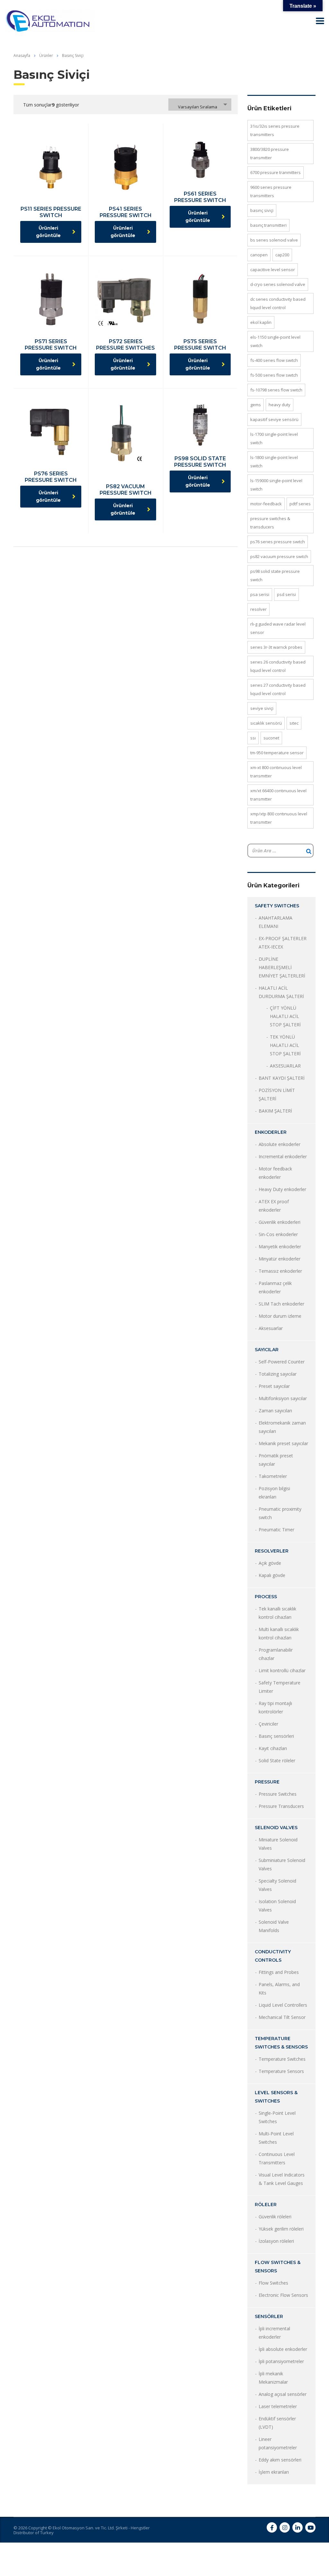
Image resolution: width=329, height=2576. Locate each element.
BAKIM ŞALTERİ (275, 1111)
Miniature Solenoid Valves (278, 1844)
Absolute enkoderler (280, 1144)
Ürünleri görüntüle (48, 232)
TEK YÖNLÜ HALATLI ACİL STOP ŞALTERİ (285, 1045)
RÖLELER (266, 2205)
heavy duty (280, 405)
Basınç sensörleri (276, 1736)
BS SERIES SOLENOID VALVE (274, 240)
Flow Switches (273, 2283)
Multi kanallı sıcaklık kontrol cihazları (279, 1633)
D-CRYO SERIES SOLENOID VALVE (278, 284)
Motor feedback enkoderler (275, 1173)
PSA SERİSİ (260, 594)
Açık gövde (270, 1563)
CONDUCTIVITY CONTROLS (273, 1956)
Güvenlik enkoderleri (280, 1222)
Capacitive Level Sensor (273, 270)
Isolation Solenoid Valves (277, 1906)
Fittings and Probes (279, 1972)
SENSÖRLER (269, 2316)
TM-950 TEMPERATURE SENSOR (277, 753)
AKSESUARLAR (285, 1066)
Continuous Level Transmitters (277, 2158)
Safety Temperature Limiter (280, 1687)
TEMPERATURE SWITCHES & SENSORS (281, 2043)
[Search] (309, 851)
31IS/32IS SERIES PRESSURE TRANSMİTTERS (275, 130)
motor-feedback (266, 504)
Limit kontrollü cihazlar (282, 1670)
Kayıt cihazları (273, 1748)
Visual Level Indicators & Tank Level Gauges (282, 2179)
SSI (253, 738)
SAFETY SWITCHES (277, 906)
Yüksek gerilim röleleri (281, 2229)
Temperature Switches (282, 2059)
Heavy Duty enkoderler (282, 1189)
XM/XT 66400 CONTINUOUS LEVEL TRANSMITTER (278, 795)
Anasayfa (22, 55)
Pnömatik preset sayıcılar (276, 1460)
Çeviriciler (268, 1724)
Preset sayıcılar (274, 1386)
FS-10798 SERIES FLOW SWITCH (276, 390)
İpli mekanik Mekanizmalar (273, 2378)
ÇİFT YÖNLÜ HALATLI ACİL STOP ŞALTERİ (285, 1016)
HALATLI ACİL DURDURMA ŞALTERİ (281, 992)
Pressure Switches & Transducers (270, 523)
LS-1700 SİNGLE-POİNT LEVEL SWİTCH (274, 438)
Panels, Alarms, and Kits (279, 1989)
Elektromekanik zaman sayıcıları (282, 1427)
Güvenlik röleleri (275, 2217)
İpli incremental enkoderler (274, 2333)
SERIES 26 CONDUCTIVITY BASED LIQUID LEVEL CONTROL (278, 666)
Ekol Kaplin (261, 322)
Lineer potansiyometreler (278, 2443)
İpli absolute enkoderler (283, 2349)
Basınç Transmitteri (268, 225)
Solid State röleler (277, 1760)
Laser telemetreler (278, 2406)
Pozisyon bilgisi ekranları (274, 1493)
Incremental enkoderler (283, 1156)
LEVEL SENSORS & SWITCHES (276, 2097)
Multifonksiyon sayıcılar (283, 1398)
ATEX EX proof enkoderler (274, 1206)
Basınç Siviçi (262, 210)
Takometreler (273, 1476)
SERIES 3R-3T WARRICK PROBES (276, 647)
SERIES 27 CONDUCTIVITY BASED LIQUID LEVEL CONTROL (278, 689)
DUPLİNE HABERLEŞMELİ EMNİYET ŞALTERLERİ (282, 967)
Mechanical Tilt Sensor (282, 2017)
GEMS (256, 405)
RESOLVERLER (272, 1551)
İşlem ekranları (274, 2472)
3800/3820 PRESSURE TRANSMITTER (270, 153)
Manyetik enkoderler (280, 1247)
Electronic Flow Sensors (283, 2295)
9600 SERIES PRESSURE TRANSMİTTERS (271, 191)
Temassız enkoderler (280, 1271)
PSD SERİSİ (286, 594)
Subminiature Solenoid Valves (282, 1864)
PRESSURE (267, 1782)
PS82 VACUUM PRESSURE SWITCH (279, 556)
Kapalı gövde (272, 1575)
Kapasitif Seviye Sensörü (274, 419)
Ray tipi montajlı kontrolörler (275, 1707)
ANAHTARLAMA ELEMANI (276, 922)
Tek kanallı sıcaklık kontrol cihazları (277, 1613)
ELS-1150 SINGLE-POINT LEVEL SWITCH (275, 341)
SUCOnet (271, 738)
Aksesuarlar (271, 1328)
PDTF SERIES (300, 504)
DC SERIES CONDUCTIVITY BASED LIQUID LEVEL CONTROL (278, 303)
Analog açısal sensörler (283, 2394)
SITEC (294, 723)
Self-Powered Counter (282, 1362)
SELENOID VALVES (276, 1828)
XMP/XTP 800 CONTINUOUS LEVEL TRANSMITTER (279, 818)
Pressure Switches (278, 1794)
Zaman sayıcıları (275, 1411)
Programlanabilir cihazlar (276, 1654)
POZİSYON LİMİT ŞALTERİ (277, 1094)
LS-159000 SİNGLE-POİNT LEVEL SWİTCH (276, 485)
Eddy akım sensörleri (280, 2460)
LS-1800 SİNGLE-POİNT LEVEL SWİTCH (274, 462)
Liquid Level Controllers (283, 2005)
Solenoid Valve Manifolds (274, 1926)
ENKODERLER (271, 1132)
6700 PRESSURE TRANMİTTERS (276, 172)
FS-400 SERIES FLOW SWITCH (274, 360)
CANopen (259, 255)
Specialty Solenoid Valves (277, 1885)
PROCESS (266, 1597)
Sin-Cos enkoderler (278, 1234)
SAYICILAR (267, 1350)
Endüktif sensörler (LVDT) (277, 2423)
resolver (258, 609)
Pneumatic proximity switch (280, 1513)
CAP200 (282, 255)
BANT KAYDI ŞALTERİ (282, 1078)
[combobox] (200, 105)
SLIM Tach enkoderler (281, 1304)
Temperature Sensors (281, 2071)
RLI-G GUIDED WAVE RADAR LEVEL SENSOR (278, 628)
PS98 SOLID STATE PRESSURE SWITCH (275, 575)
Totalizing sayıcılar (278, 1374)
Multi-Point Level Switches (276, 2138)
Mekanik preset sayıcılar (283, 1443)
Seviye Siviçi (262, 708)
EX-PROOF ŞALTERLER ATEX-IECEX (283, 943)
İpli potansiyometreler (281, 2361)
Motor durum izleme (280, 1316)
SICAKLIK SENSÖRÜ (266, 723)
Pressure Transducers (281, 1806)
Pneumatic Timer (276, 1530)
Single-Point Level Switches (277, 2117)
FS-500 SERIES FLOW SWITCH (274, 375)
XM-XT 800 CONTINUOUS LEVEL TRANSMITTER (276, 772)
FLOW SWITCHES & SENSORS (278, 2267)
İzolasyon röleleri (276, 2241)
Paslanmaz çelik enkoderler (275, 1287)
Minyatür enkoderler (280, 1259)
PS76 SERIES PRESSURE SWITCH (278, 542)
